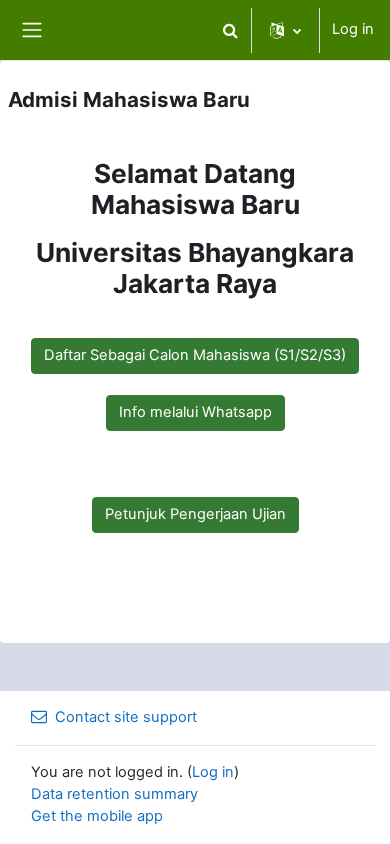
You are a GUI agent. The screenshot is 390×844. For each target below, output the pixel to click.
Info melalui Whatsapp (195, 412)
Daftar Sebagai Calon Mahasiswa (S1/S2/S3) (195, 355)
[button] (230, 30)
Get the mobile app (97, 816)
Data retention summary (114, 794)
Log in (353, 29)
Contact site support (126, 717)
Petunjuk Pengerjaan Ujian (195, 514)
